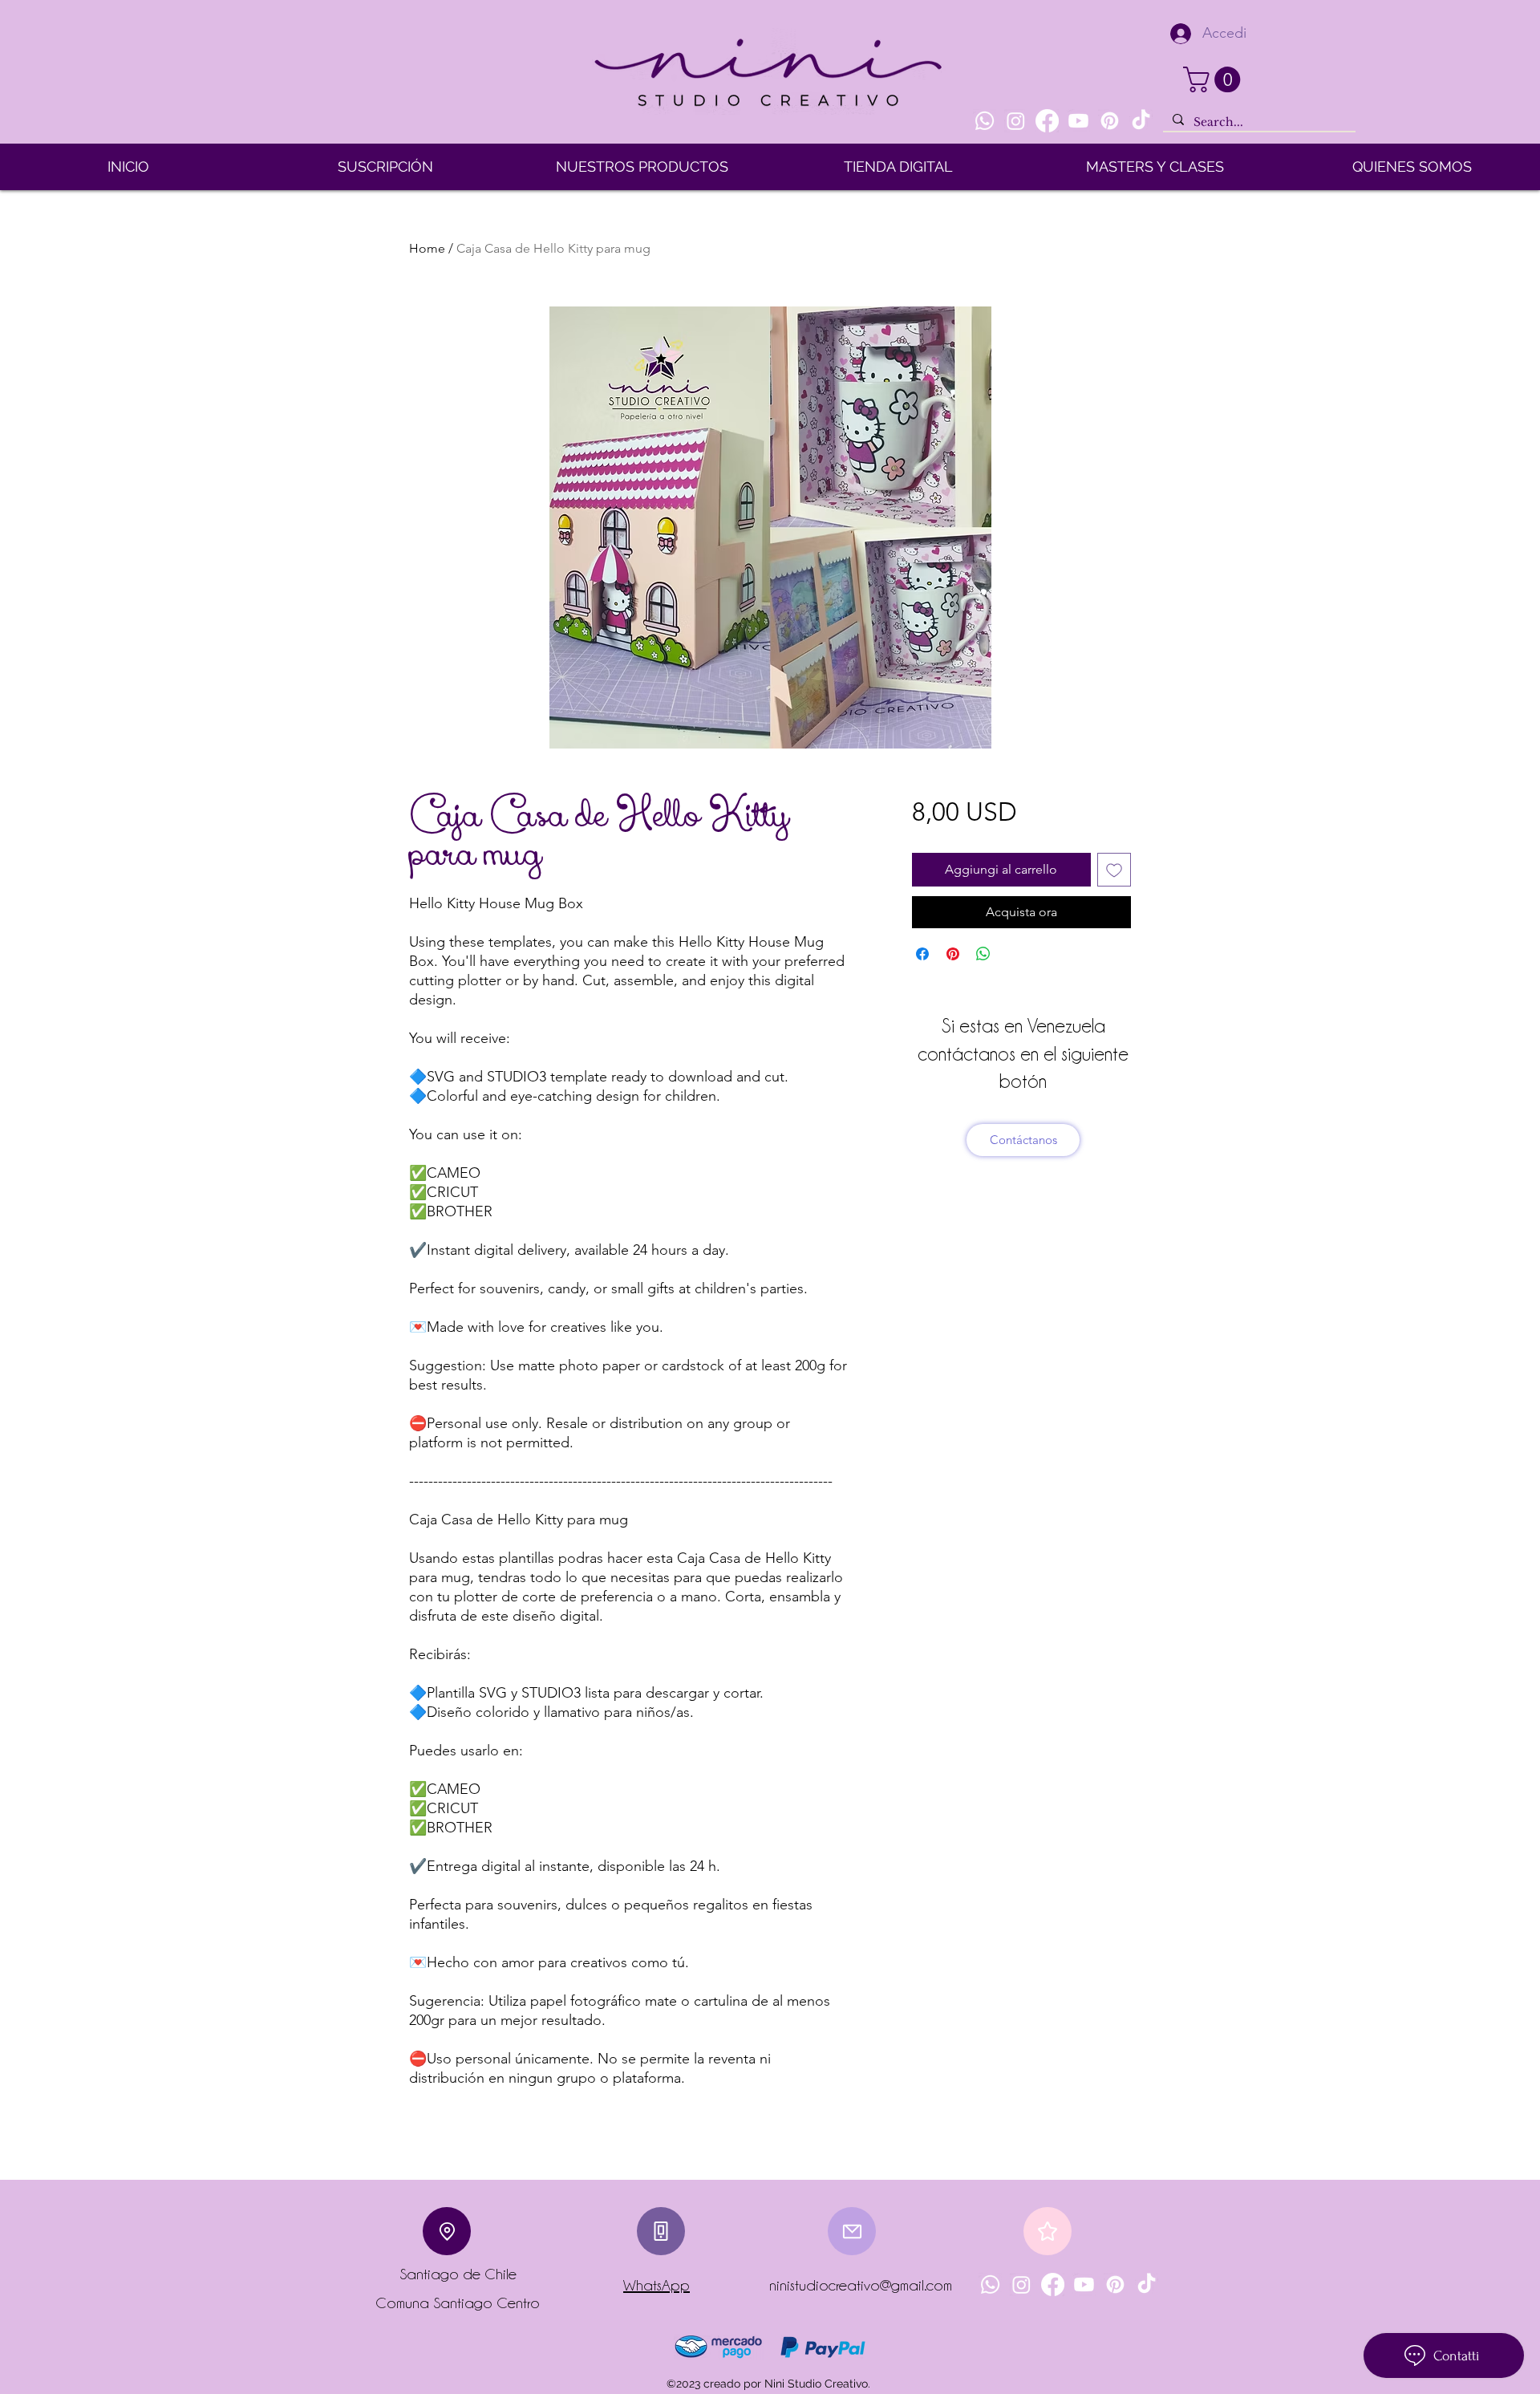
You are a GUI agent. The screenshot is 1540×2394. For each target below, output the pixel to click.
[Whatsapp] (985, 121)
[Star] (1048, 2231)
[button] (1215, 79)
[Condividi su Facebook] (922, 954)
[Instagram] (1016, 121)
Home (427, 248)
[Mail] (852, 2231)
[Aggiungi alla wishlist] (1114, 870)
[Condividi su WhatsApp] (983, 954)
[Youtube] (1078, 121)
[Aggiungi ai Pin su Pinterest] (953, 954)
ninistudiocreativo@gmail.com (861, 2285)
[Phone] (661, 2231)
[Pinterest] (1110, 121)
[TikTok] (1141, 121)
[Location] (447, 2231)
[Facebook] (1047, 121)
